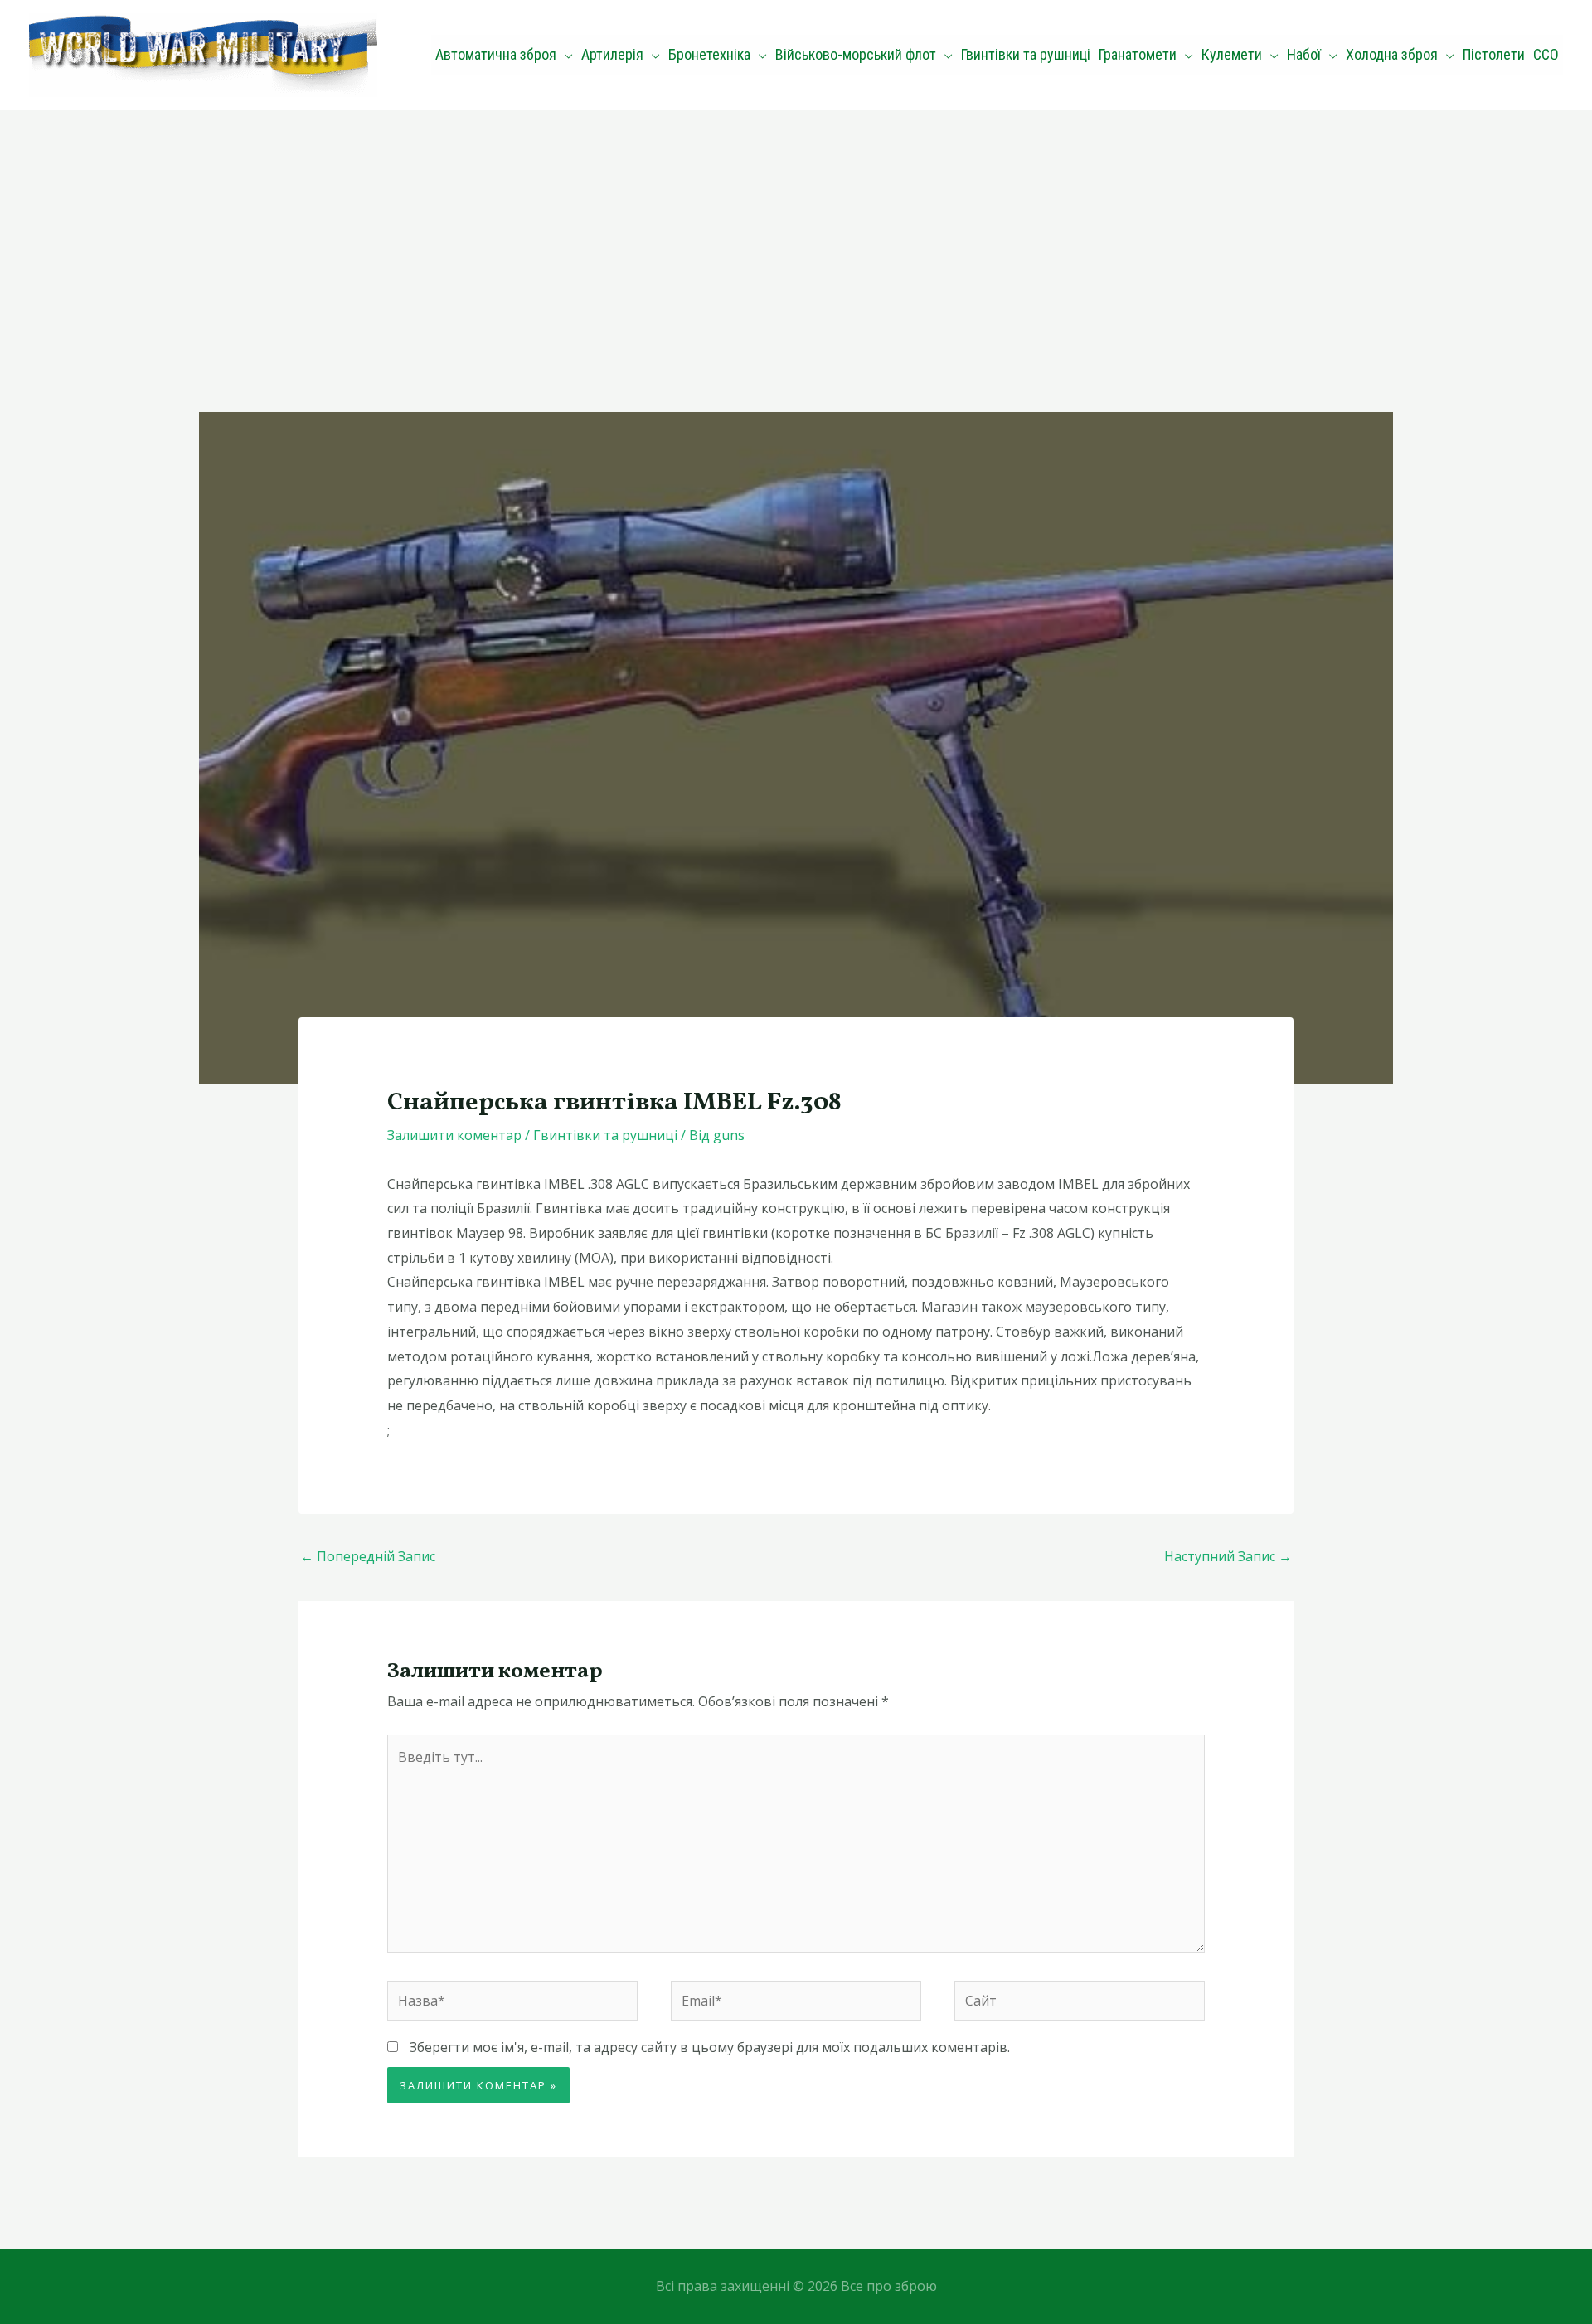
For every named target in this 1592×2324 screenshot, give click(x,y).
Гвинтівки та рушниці (605, 1135)
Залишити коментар (454, 1135)
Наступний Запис (1228, 1556)
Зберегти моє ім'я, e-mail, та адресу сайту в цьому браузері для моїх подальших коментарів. (710, 2047)
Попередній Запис (368, 1556)
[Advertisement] (796, 235)
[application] (565, 55)
